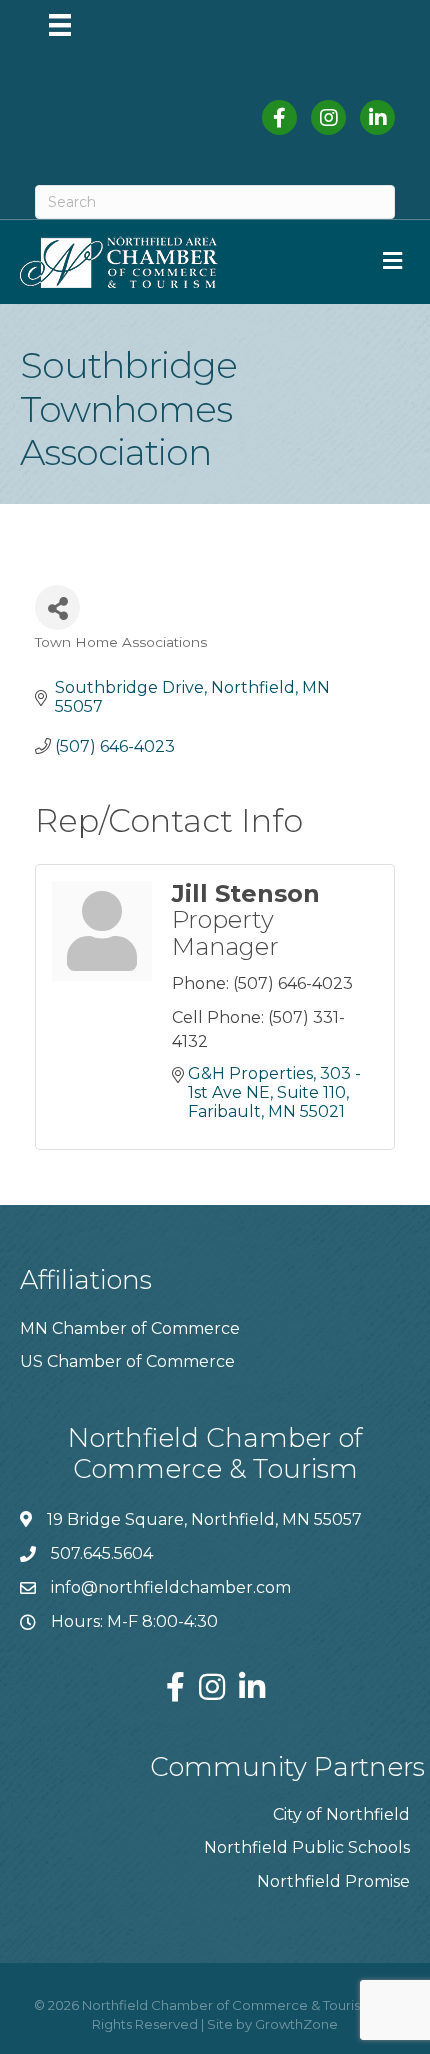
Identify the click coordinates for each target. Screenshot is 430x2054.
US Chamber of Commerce (127, 1361)
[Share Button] (57, 607)
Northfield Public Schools (307, 1847)
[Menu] (60, 25)
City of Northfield (341, 1814)
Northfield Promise (333, 1881)
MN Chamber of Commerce (130, 1328)
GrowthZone (296, 2024)
